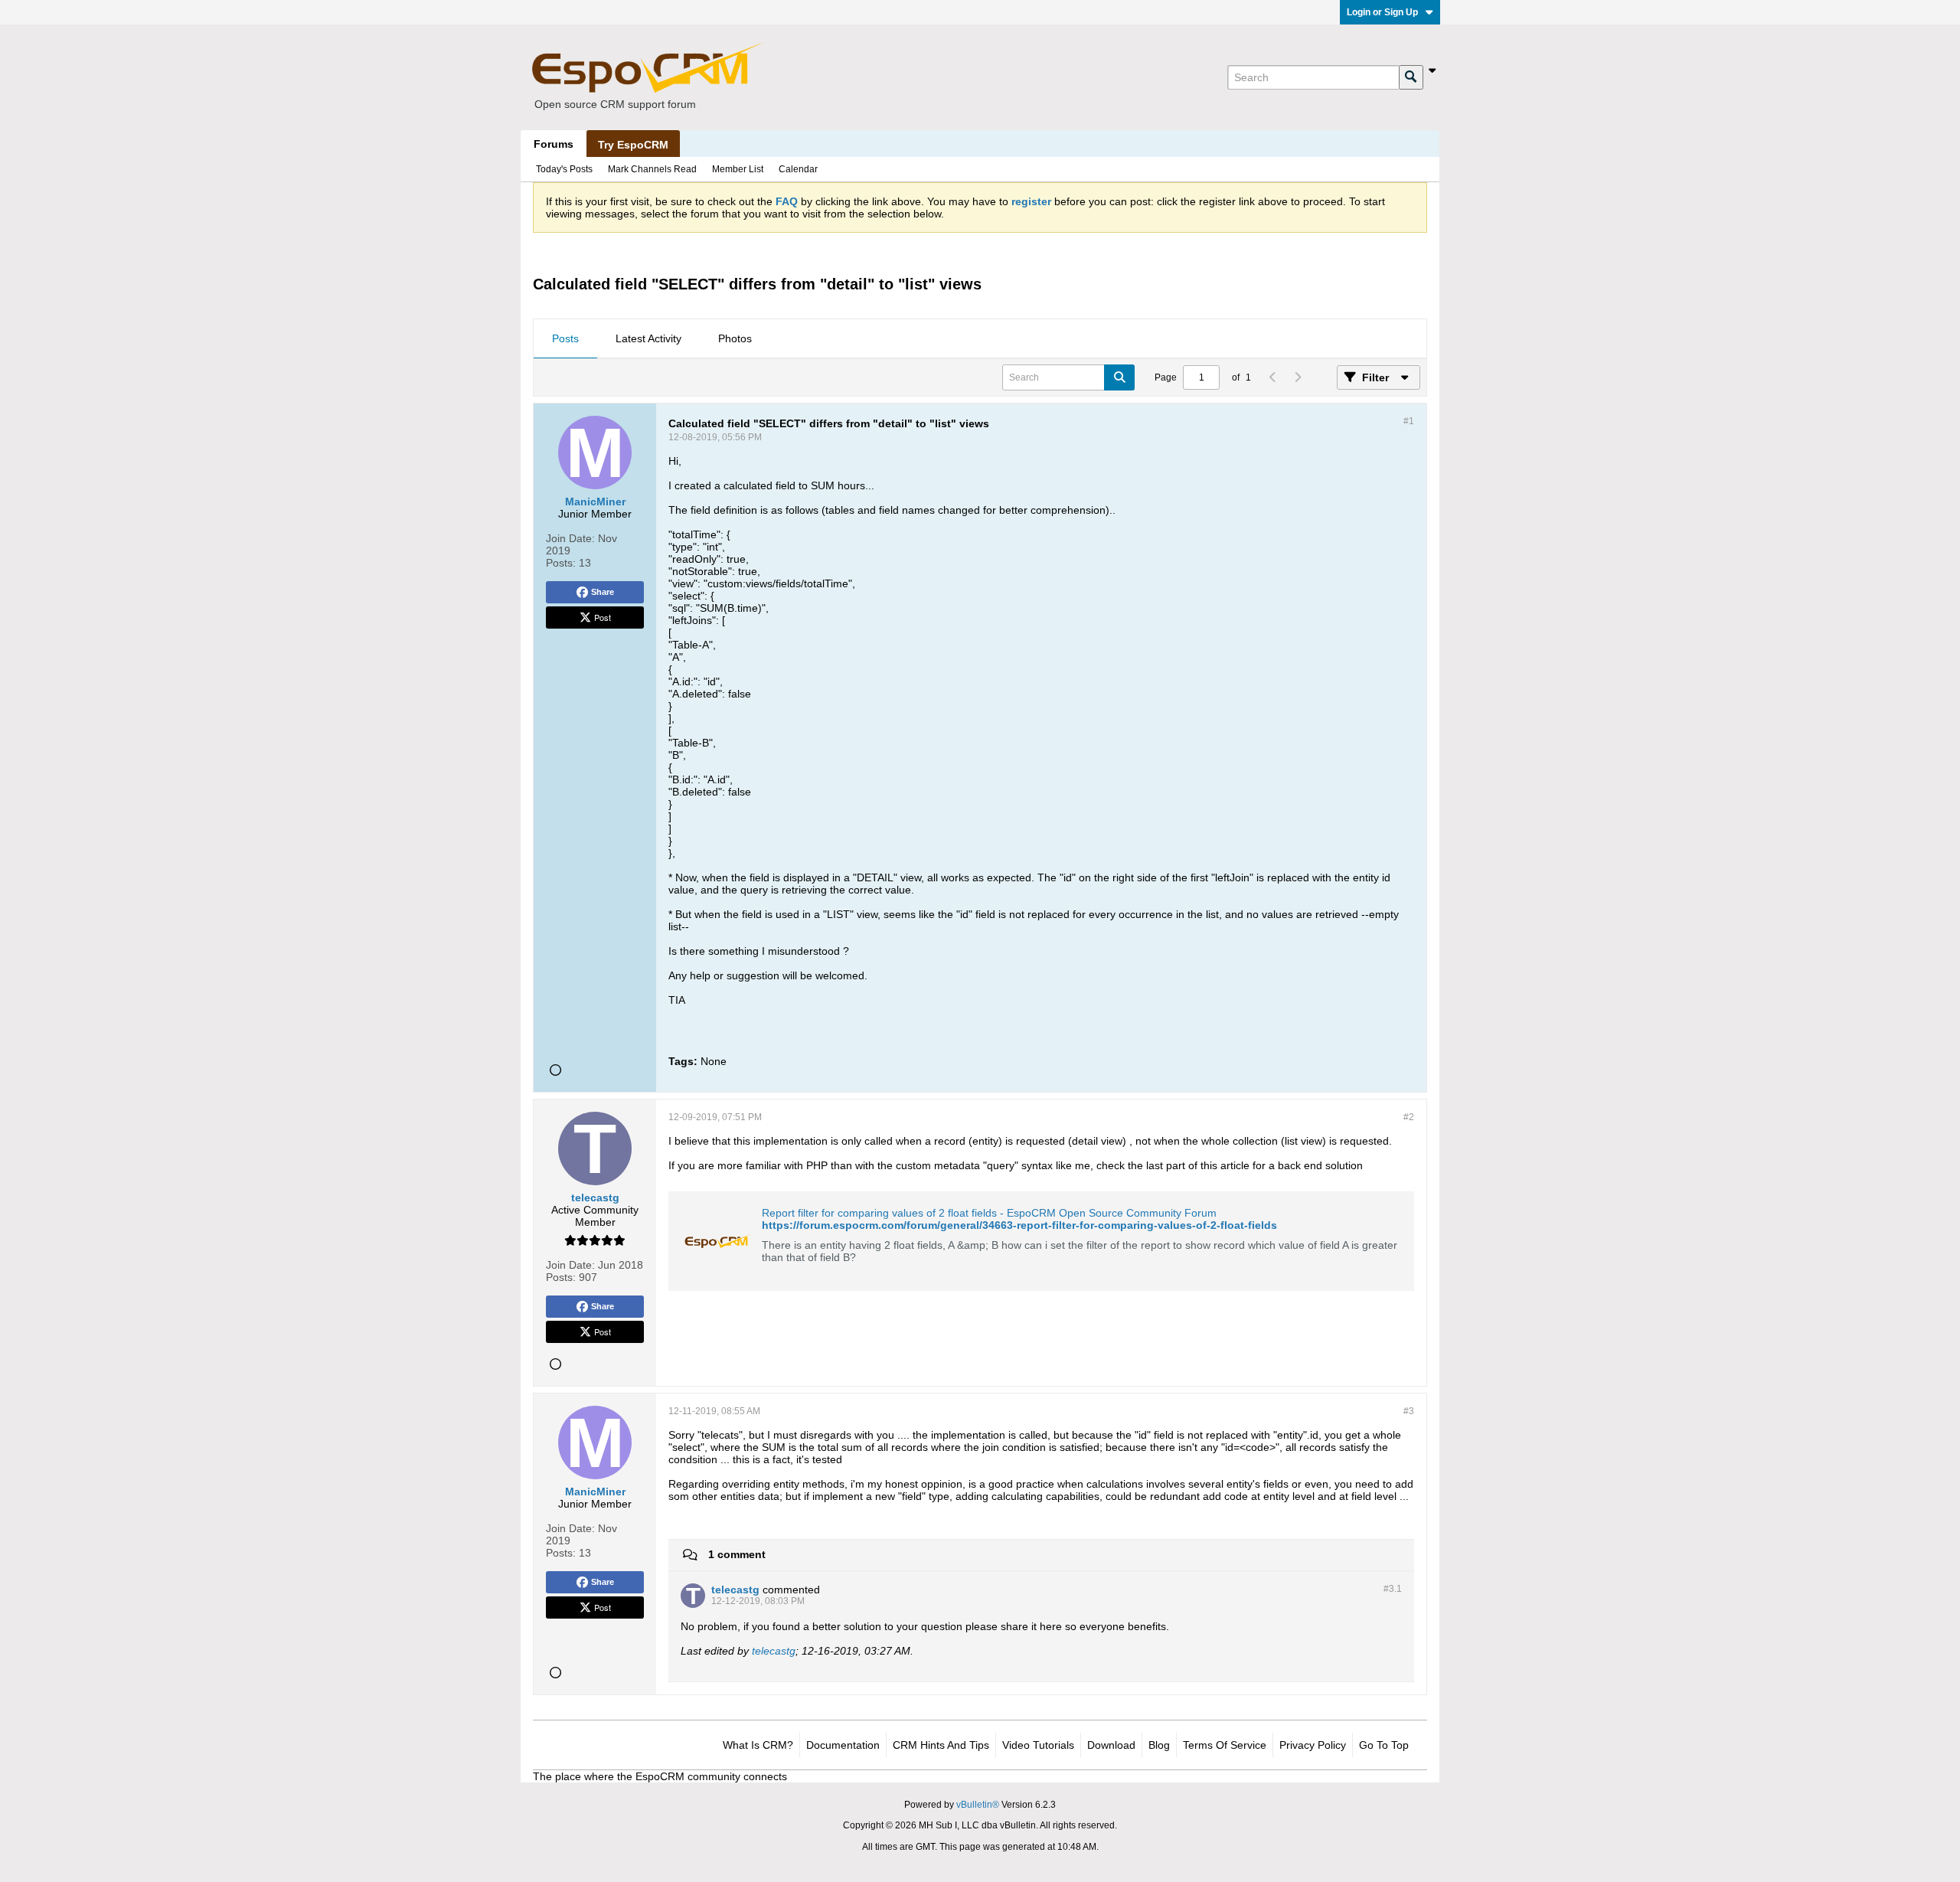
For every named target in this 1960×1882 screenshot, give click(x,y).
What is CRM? (758, 1745)
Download (1111, 1745)
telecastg (774, 1651)
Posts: (561, 563)
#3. (1393, 1589)
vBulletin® (978, 1805)
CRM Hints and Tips (941, 1745)
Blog (1159, 1745)
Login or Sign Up (1382, 12)
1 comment (737, 1554)
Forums (554, 144)
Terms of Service (1225, 1745)
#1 (1409, 421)
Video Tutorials (1038, 1745)
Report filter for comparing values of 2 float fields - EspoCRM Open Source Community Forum (989, 1213)
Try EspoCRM (633, 145)
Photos (735, 338)
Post (603, 617)
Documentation (843, 1745)
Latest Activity (648, 338)
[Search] (1411, 77)
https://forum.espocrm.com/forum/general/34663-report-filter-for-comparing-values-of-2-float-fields (1019, 1225)
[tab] (565, 339)
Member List (738, 169)
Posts (565, 338)
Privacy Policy (1313, 1745)
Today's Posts (564, 169)
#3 (1409, 1411)
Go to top (1384, 1745)
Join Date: (570, 538)
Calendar (798, 169)
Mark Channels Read (652, 169)
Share (603, 592)
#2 (1409, 1117)
